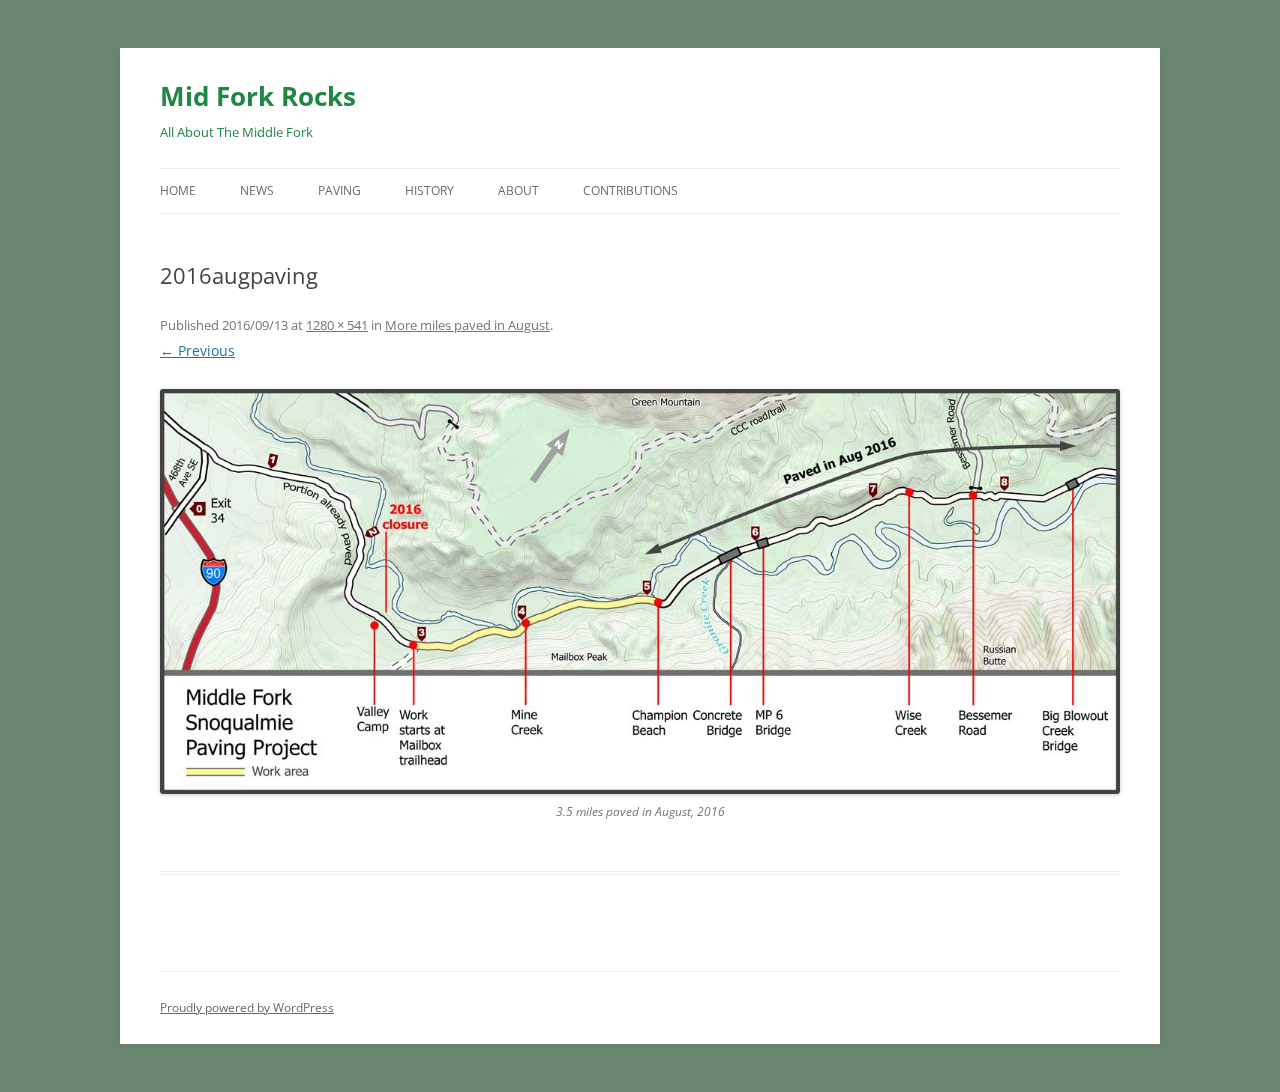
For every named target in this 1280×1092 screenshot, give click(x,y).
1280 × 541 (337, 325)
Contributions (630, 190)
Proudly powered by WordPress (247, 1007)
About (518, 190)
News (257, 190)
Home (178, 190)
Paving (339, 190)
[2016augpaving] (640, 592)
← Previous (197, 350)
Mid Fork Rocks (258, 96)
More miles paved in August (467, 325)
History (429, 190)
